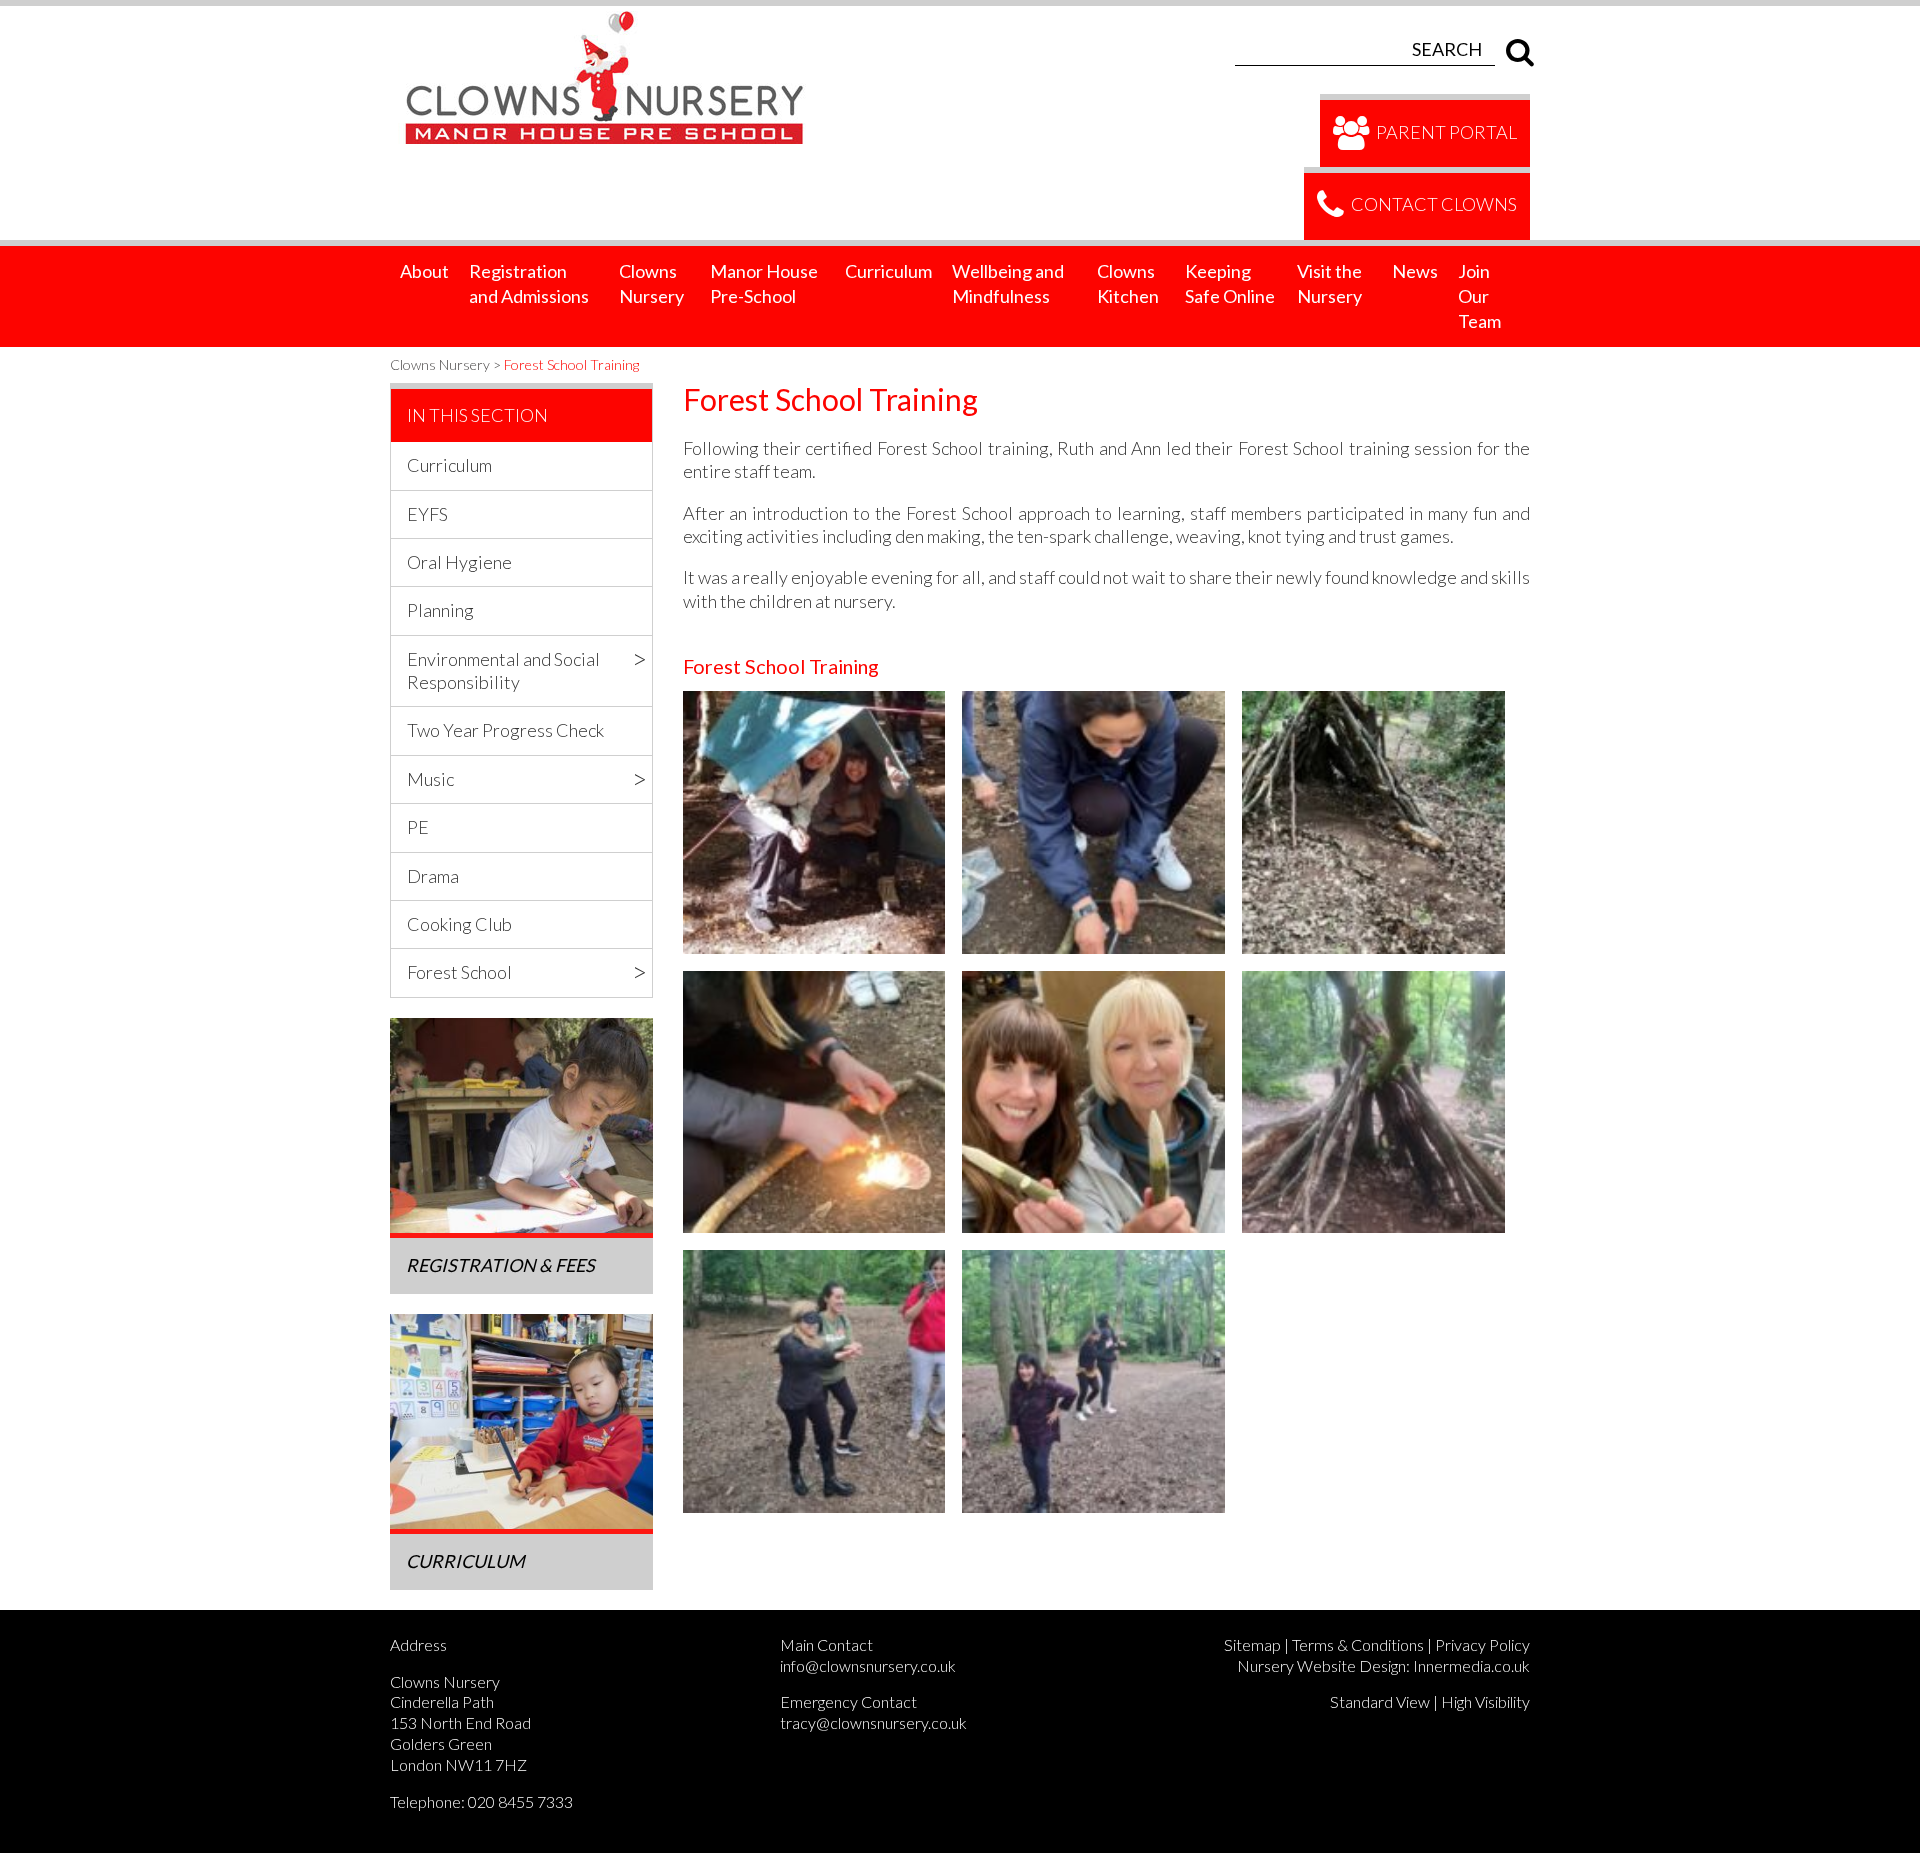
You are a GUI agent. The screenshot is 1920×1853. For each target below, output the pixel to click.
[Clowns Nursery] (616, 17)
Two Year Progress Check (505, 730)
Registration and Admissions (529, 283)
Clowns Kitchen (1128, 283)
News (1415, 271)
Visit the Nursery (1329, 283)
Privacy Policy (1482, 1644)
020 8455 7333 (520, 1801)
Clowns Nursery (651, 283)
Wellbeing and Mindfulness (1008, 283)
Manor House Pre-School (764, 283)
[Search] (1515, 49)
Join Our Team (1479, 296)
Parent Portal (1445, 131)
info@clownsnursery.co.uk (868, 1665)
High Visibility (1485, 1701)
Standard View (1380, 1701)
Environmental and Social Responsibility (503, 670)
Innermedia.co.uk (1471, 1665)
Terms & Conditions (1358, 1644)
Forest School (459, 972)
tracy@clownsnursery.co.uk (873, 1722)
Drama (433, 876)
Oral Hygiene (459, 562)
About (424, 271)
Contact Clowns (1432, 204)
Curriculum (888, 271)
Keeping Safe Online (1230, 283)
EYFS (427, 514)
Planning (440, 610)
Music (430, 779)
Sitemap (1252, 1644)
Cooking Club (459, 924)
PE (418, 827)
